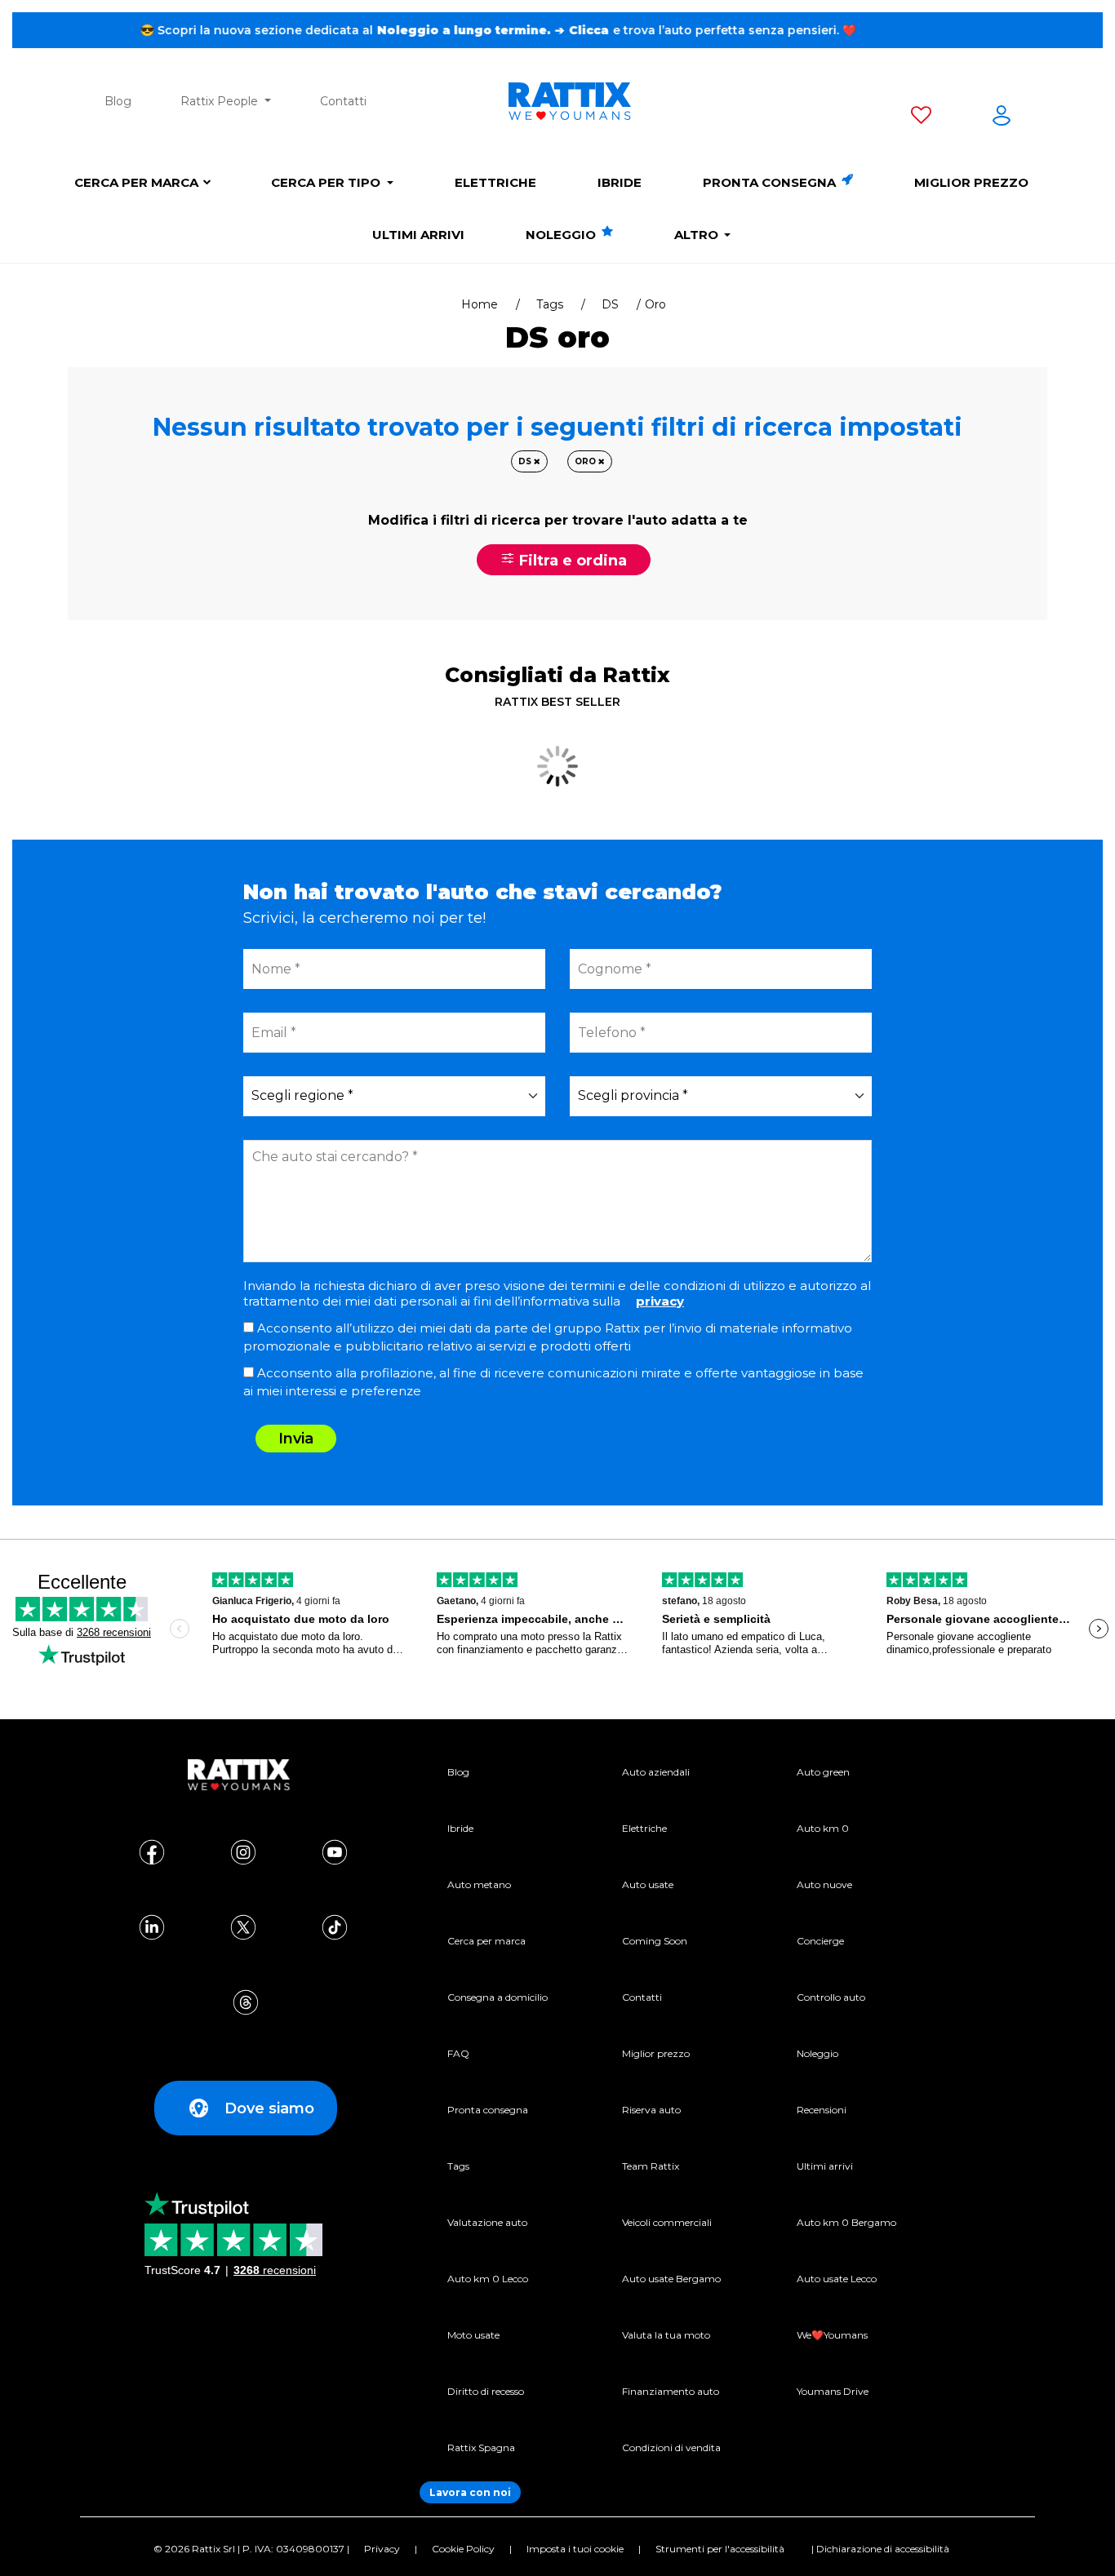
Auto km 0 (823, 1828)
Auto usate (648, 1884)
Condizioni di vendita (671, 2447)
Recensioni (822, 2110)
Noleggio (562, 235)
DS (610, 304)
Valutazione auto (487, 2222)
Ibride (620, 182)
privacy (660, 1301)
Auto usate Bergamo (671, 2279)
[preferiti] (921, 118)
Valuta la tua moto (666, 2335)
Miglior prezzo (971, 182)
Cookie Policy (463, 2549)
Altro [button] (698, 235)
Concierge (820, 1941)
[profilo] (1002, 118)
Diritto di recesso (486, 2391)
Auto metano (479, 1884)
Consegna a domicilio (498, 1997)
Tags (550, 304)
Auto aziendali (656, 1772)
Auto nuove (824, 1884)
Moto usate (473, 2335)
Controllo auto (831, 1997)
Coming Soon (655, 1941)
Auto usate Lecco (837, 2279)
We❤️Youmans (832, 2335)
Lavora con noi (470, 2492)
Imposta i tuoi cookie (575, 2549)
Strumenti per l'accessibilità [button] (720, 2549)
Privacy (382, 2549)
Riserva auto (651, 2110)
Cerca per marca (136, 182)
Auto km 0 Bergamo (846, 2222)
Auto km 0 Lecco (488, 2279)
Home (480, 304)
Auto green (823, 1772)
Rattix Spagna (481, 2447)
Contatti (343, 101)
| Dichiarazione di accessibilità (880, 2549)
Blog (118, 101)
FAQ (458, 2053)
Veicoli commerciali (667, 2222)
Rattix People (221, 101)
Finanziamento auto (671, 2391)
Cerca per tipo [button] (327, 182)
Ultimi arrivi (418, 235)
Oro (586, 461)
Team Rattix (651, 2166)
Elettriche (495, 182)
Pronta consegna (771, 182)
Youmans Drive (833, 2391)
